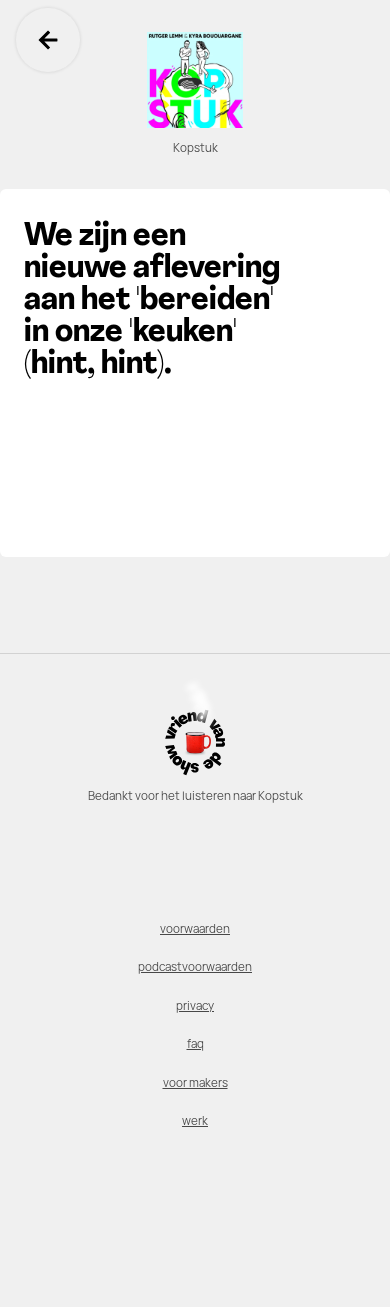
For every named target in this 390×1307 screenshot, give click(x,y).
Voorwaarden (195, 929)
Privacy (195, 1006)
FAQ (195, 1044)
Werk (195, 1121)
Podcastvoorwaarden (195, 967)
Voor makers (195, 1083)
